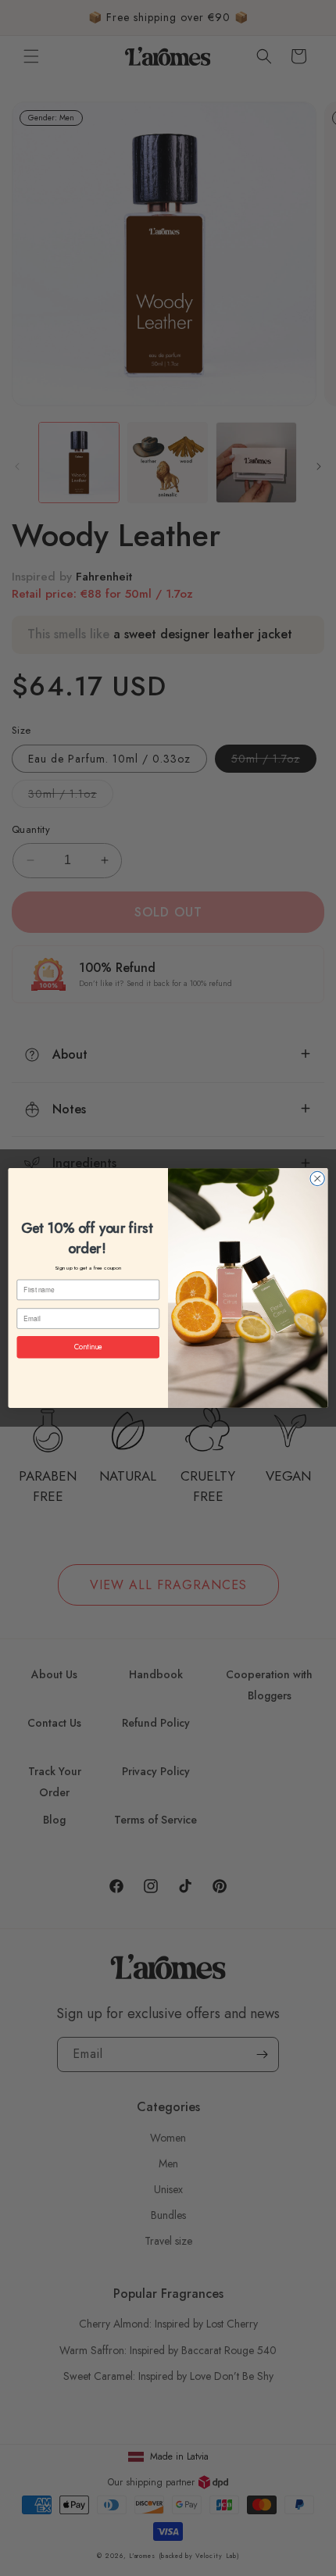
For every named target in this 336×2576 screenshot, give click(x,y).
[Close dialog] (317, 1178)
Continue (88, 1347)
